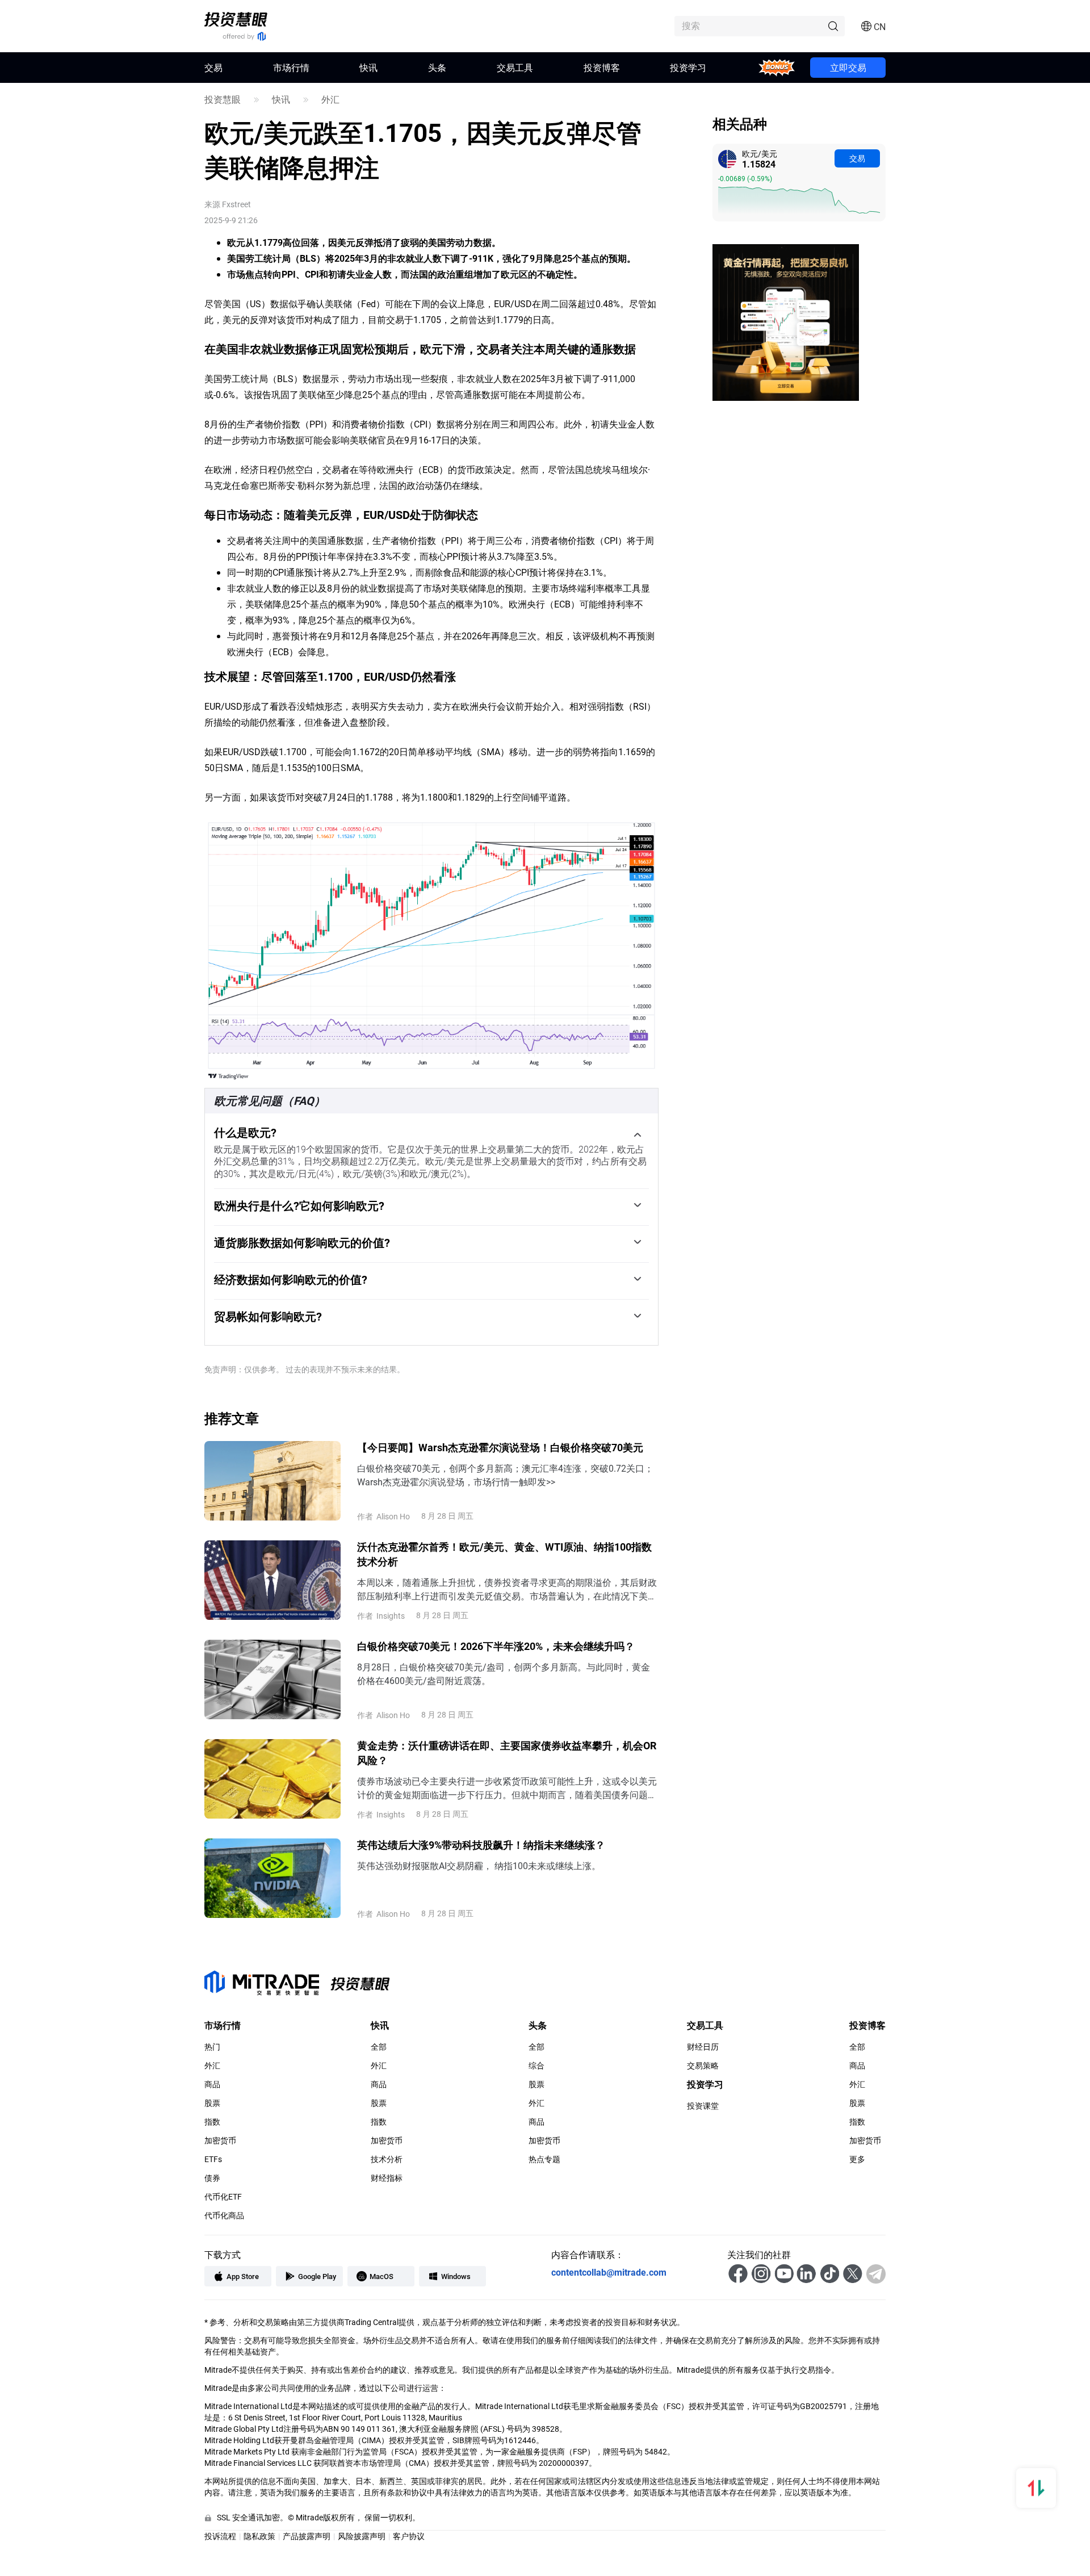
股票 (212, 2103)
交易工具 (515, 67)
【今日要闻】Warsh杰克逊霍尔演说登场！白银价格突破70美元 (500, 1447)
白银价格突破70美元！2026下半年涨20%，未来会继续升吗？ (496, 1646)
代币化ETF (223, 2197)
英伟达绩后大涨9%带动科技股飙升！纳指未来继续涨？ (481, 1845)
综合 (536, 2066)
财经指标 (387, 2178)
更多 (857, 2159)
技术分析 (387, 2159)
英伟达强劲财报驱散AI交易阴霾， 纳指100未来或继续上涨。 (479, 1865)
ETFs (213, 2159)
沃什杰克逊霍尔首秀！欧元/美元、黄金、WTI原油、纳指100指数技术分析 (504, 1554)
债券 (212, 2178)
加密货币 (220, 2141)
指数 (212, 2122)
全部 (379, 2047)
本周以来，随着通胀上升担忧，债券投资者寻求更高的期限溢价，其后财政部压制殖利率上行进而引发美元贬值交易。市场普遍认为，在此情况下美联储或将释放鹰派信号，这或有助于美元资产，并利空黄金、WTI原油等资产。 (507, 1589)
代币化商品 (224, 2215)
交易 (857, 158)
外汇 (330, 99)
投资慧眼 (223, 99)
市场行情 (291, 67)
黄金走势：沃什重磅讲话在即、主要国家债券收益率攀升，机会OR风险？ (507, 1753)
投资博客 (602, 67)
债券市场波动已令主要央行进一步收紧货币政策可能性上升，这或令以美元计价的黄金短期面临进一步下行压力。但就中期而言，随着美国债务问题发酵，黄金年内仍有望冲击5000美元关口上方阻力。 (507, 1788)
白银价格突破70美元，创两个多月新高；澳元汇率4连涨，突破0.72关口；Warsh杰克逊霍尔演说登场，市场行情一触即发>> (505, 1475)
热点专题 (544, 2159)
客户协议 (409, 2536)
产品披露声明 (307, 2536)
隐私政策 (259, 2536)
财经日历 (703, 2047)
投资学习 (688, 67)
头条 (437, 67)
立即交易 (848, 67)
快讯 (368, 67)
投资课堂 (703, 2106)
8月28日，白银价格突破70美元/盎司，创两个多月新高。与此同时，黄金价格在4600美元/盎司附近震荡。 (504, 1674)
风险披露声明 (362, 2536)
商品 (212, 2084)
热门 (212, 2047)
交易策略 (703, 2066)
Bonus (777, 67)
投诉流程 (220, 2536)
